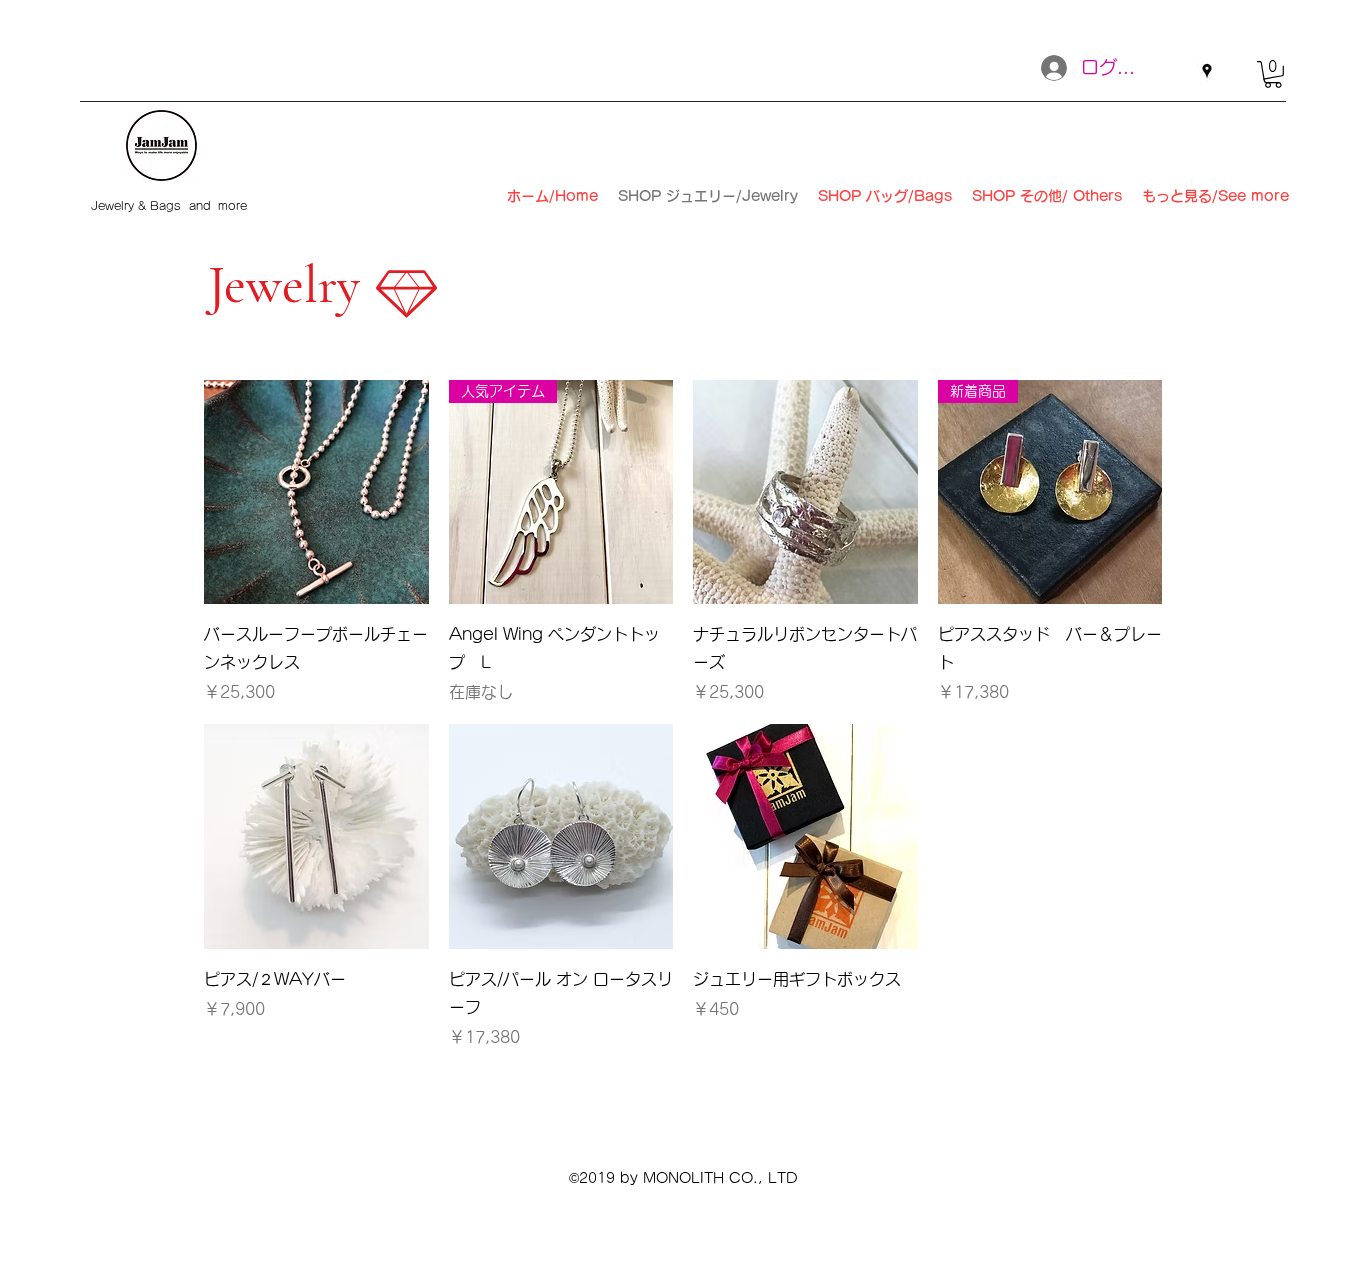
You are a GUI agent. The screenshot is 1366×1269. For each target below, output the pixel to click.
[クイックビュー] (316, 492)
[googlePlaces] (1207, 71)
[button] (1273, 74)
